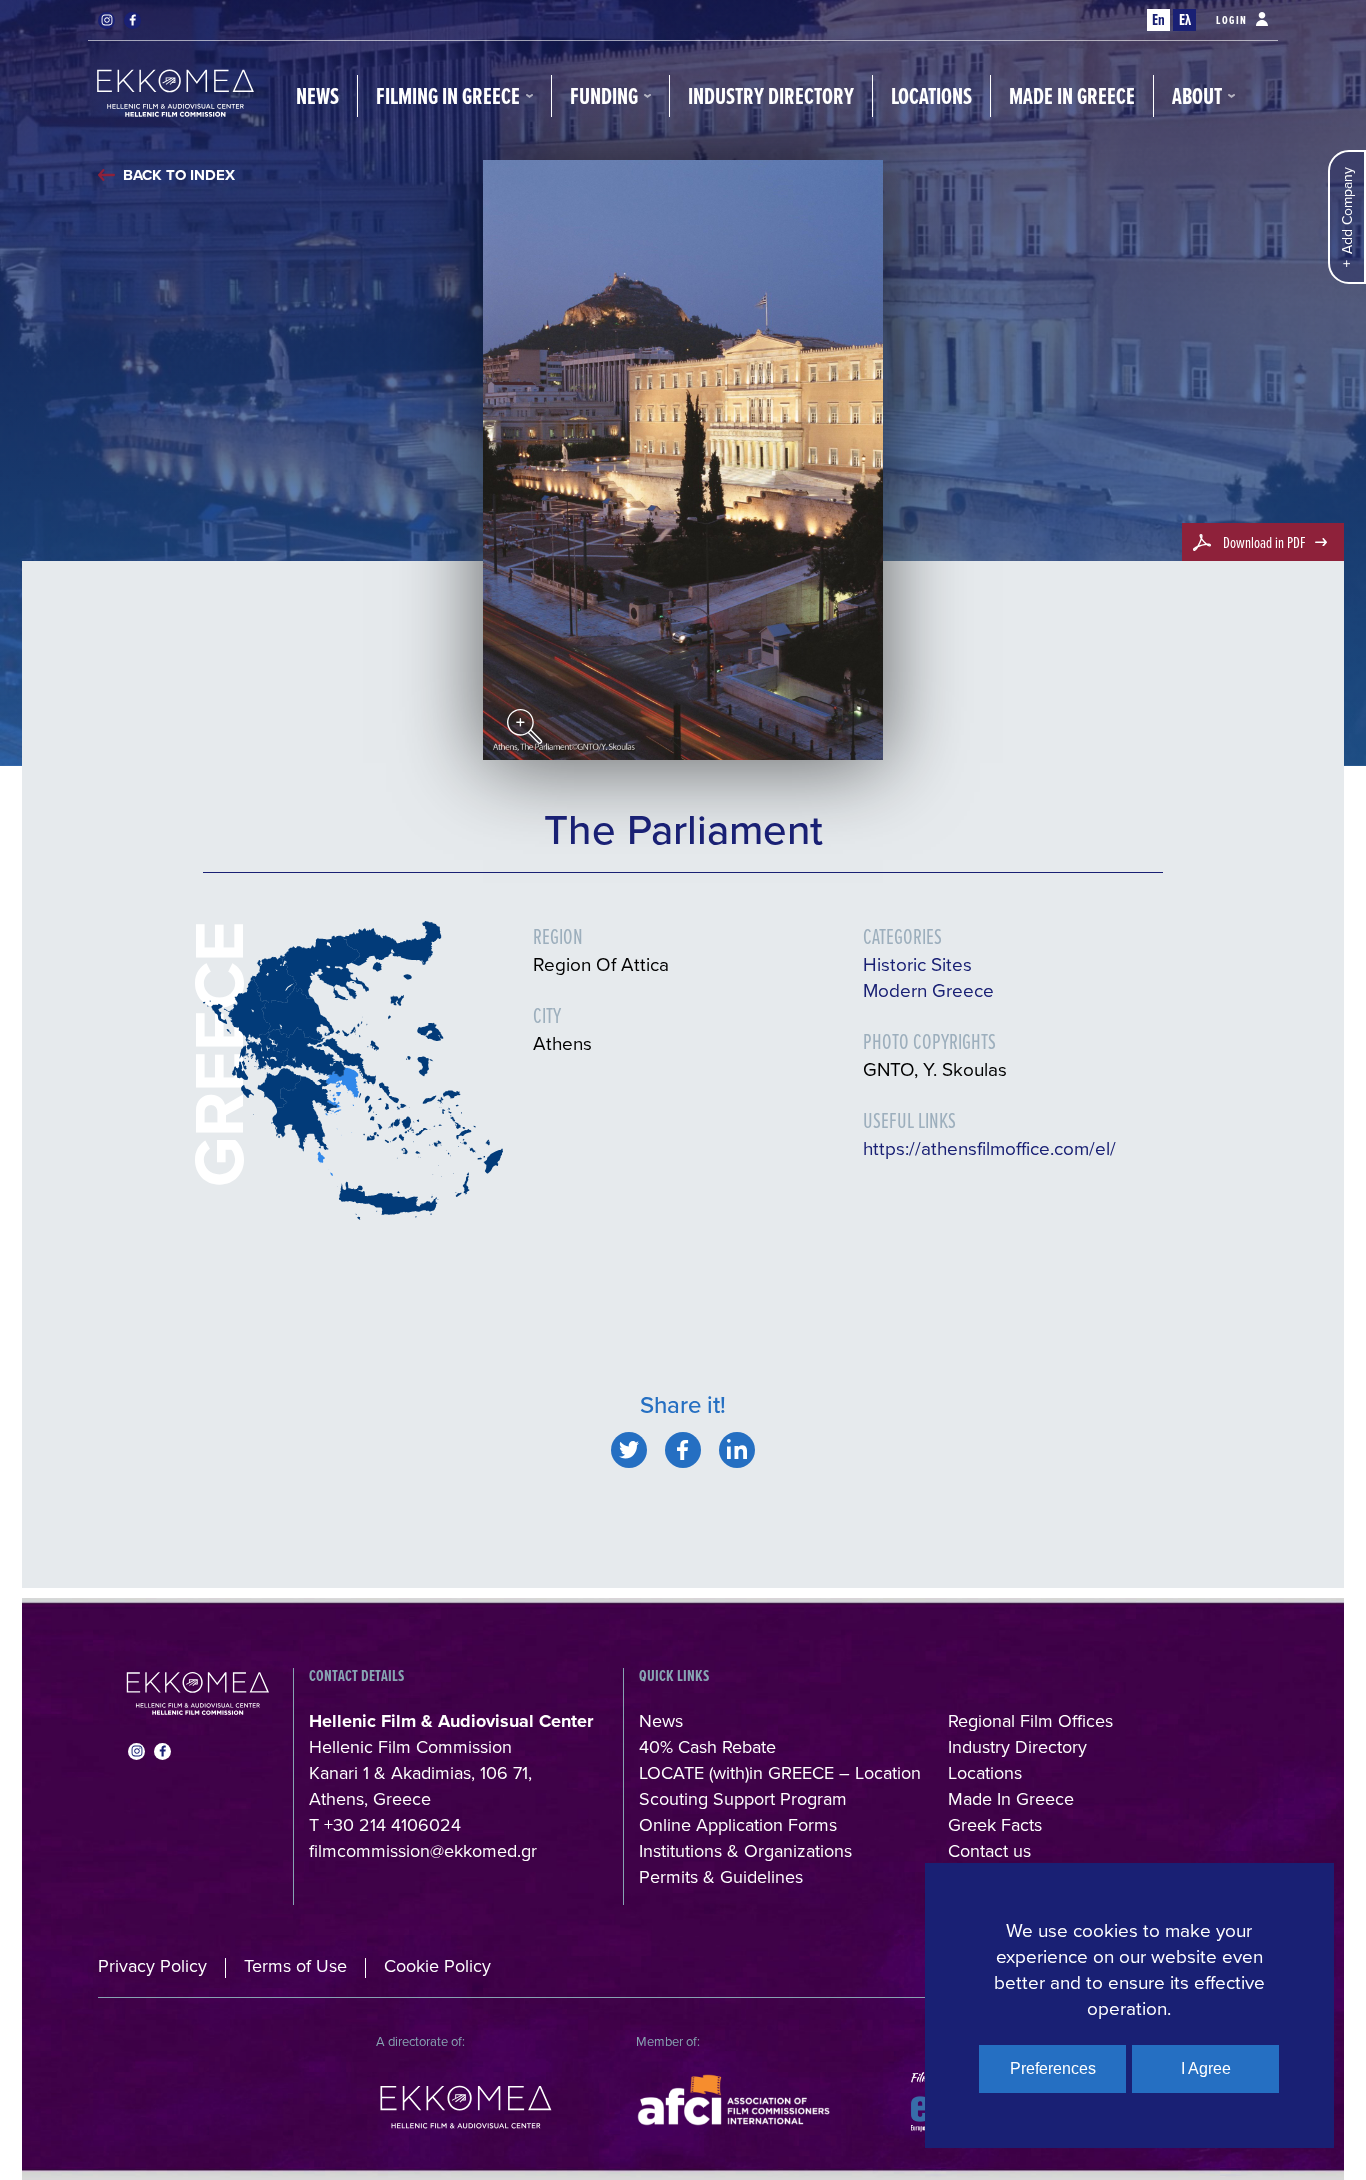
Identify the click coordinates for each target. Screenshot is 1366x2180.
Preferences (1053, 2068)
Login (1232, 20)
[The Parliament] (629, 1450)
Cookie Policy (437, 1965)
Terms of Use (295, 1965)
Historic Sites (917, 963)
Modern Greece (928, 989)
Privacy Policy (152, 1965)
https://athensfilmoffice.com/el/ (989, 1147)
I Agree (1206, 2068)
